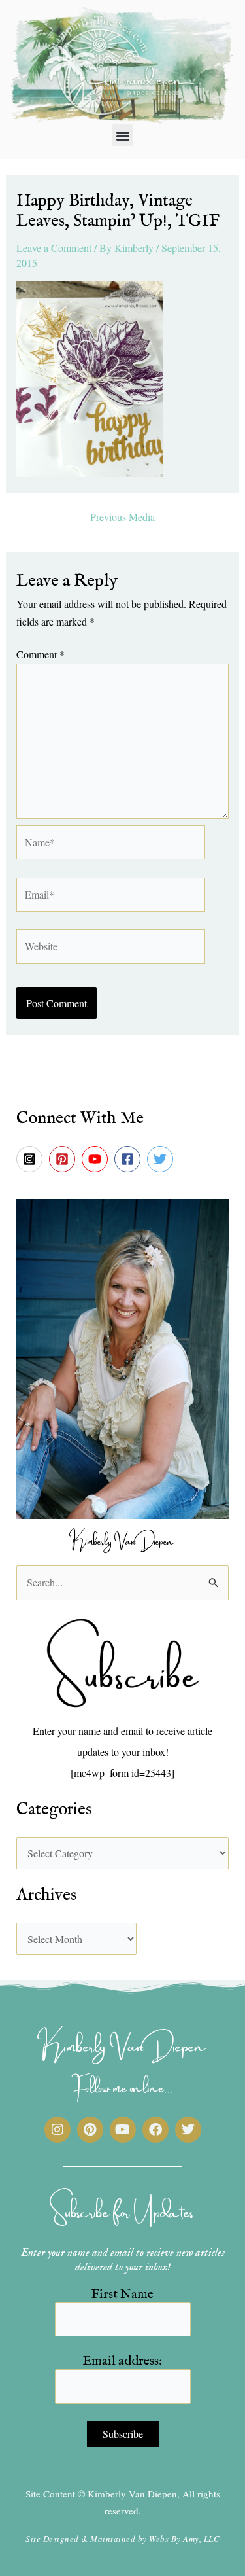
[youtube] (97, 1159)
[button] (122, 135)
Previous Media (122, 517)
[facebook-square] (129, 1159)
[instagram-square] (31, 1159)
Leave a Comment (54, 248)
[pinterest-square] (64, 1159)
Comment (41, 654)
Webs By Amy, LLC (184, 2539)
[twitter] (162, 1159)
